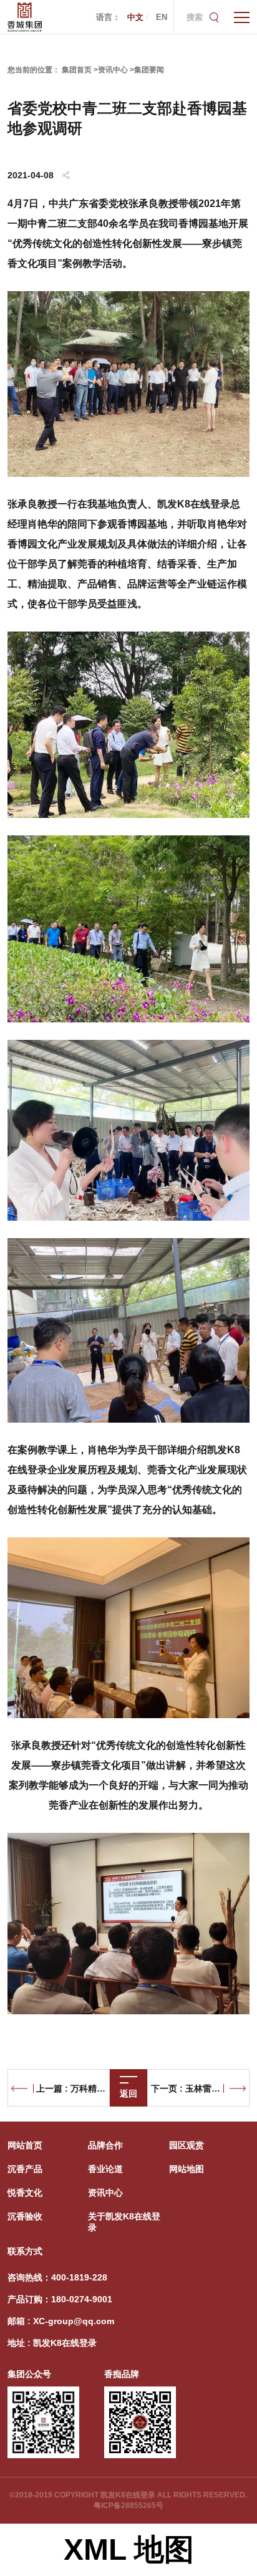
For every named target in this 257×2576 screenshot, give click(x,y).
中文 (135, 17)
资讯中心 (105, 2193)
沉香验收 (25, 2216)
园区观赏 (187, 2145)
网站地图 (187, 2169)
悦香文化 (25, 2193)
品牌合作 (105, 2145)
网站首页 (25, 2145)
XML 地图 (129, 2550)
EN (162, 17)
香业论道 (105, 2169)
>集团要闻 (147, 70)
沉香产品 (25, 2169)
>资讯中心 (111, 70)
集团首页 (77, 70)
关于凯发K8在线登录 (124, 2222)
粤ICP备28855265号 (128, 2506)
